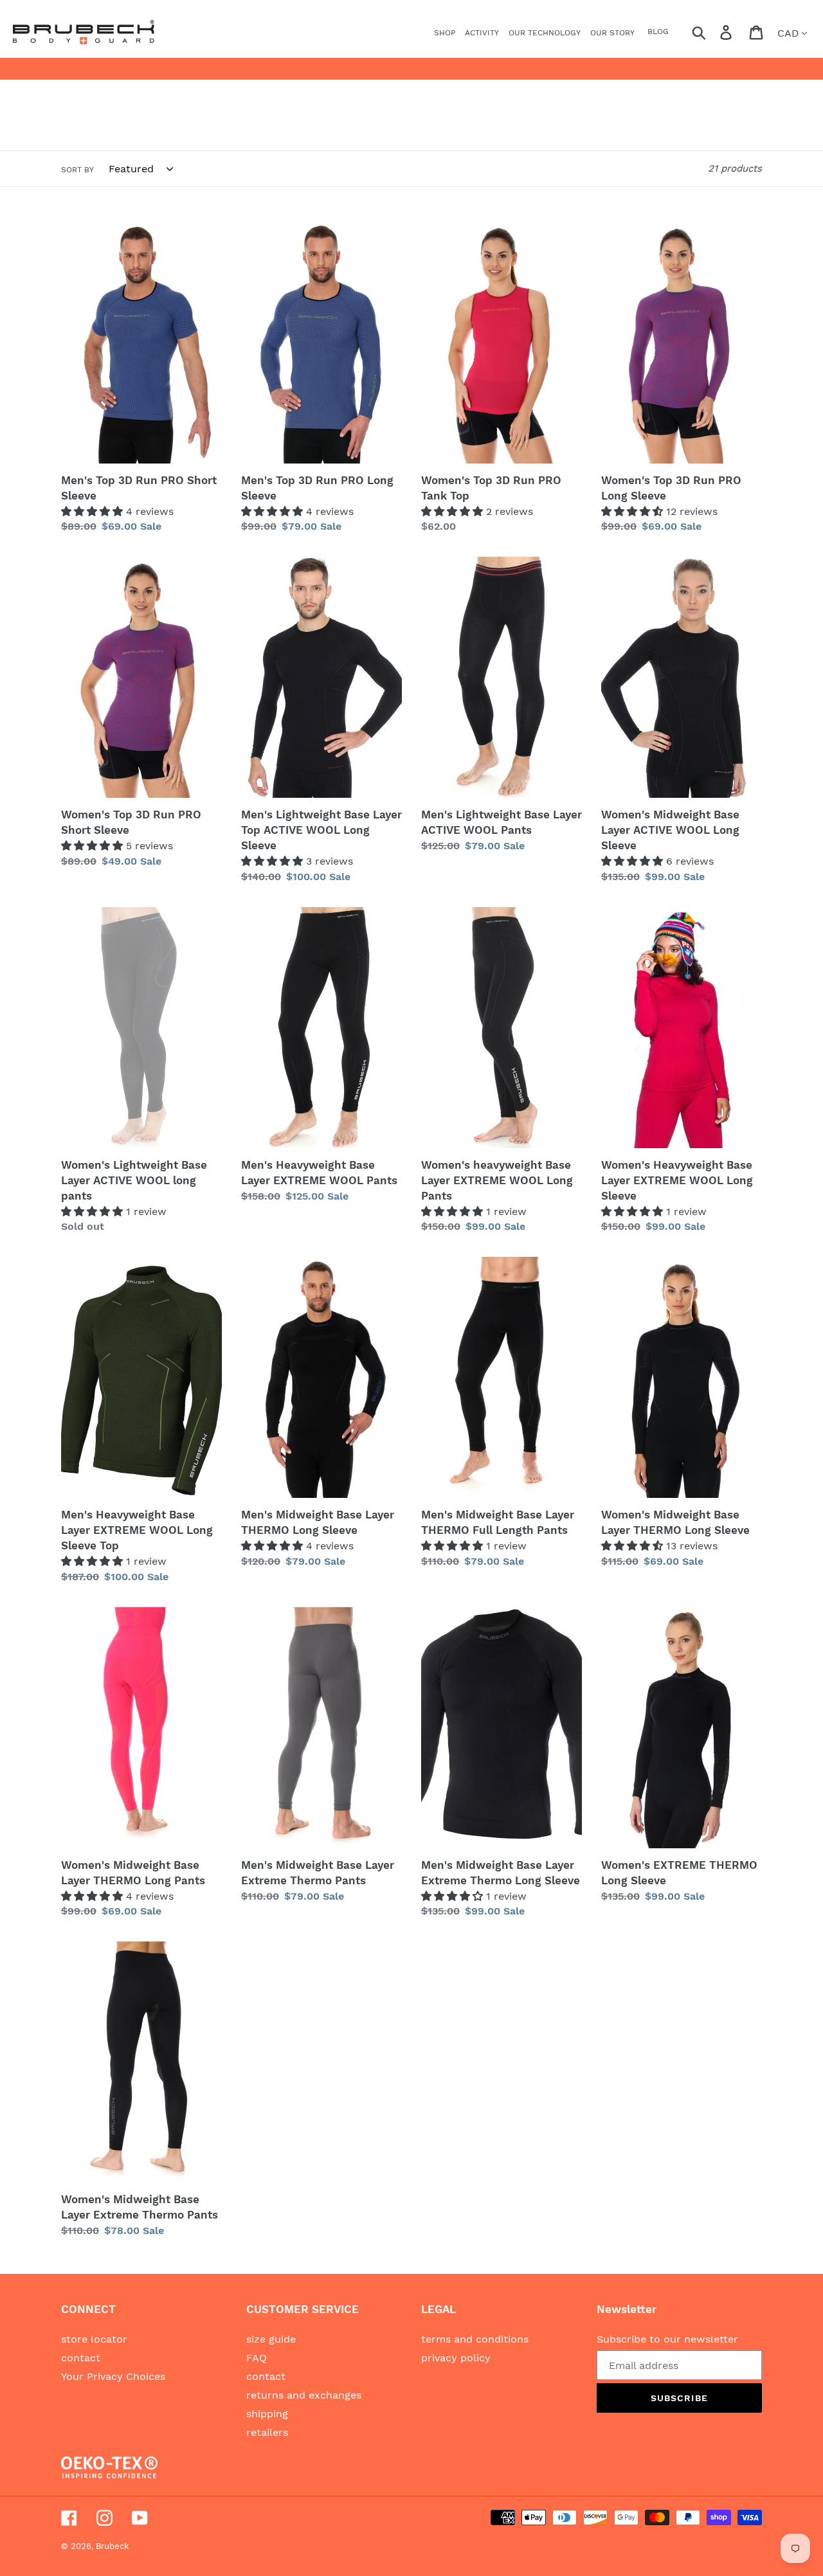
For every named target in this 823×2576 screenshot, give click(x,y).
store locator (94, 2339)
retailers (267, 2432)
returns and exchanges (304, 2395)
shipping (267, 2414)
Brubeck (112, 2546)
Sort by (77, 170)
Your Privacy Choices (113, 2376)
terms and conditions (475, 2339)
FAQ (257, 2358)
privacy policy (456, 2358)
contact (81, 2358)
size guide (271, 2339)
